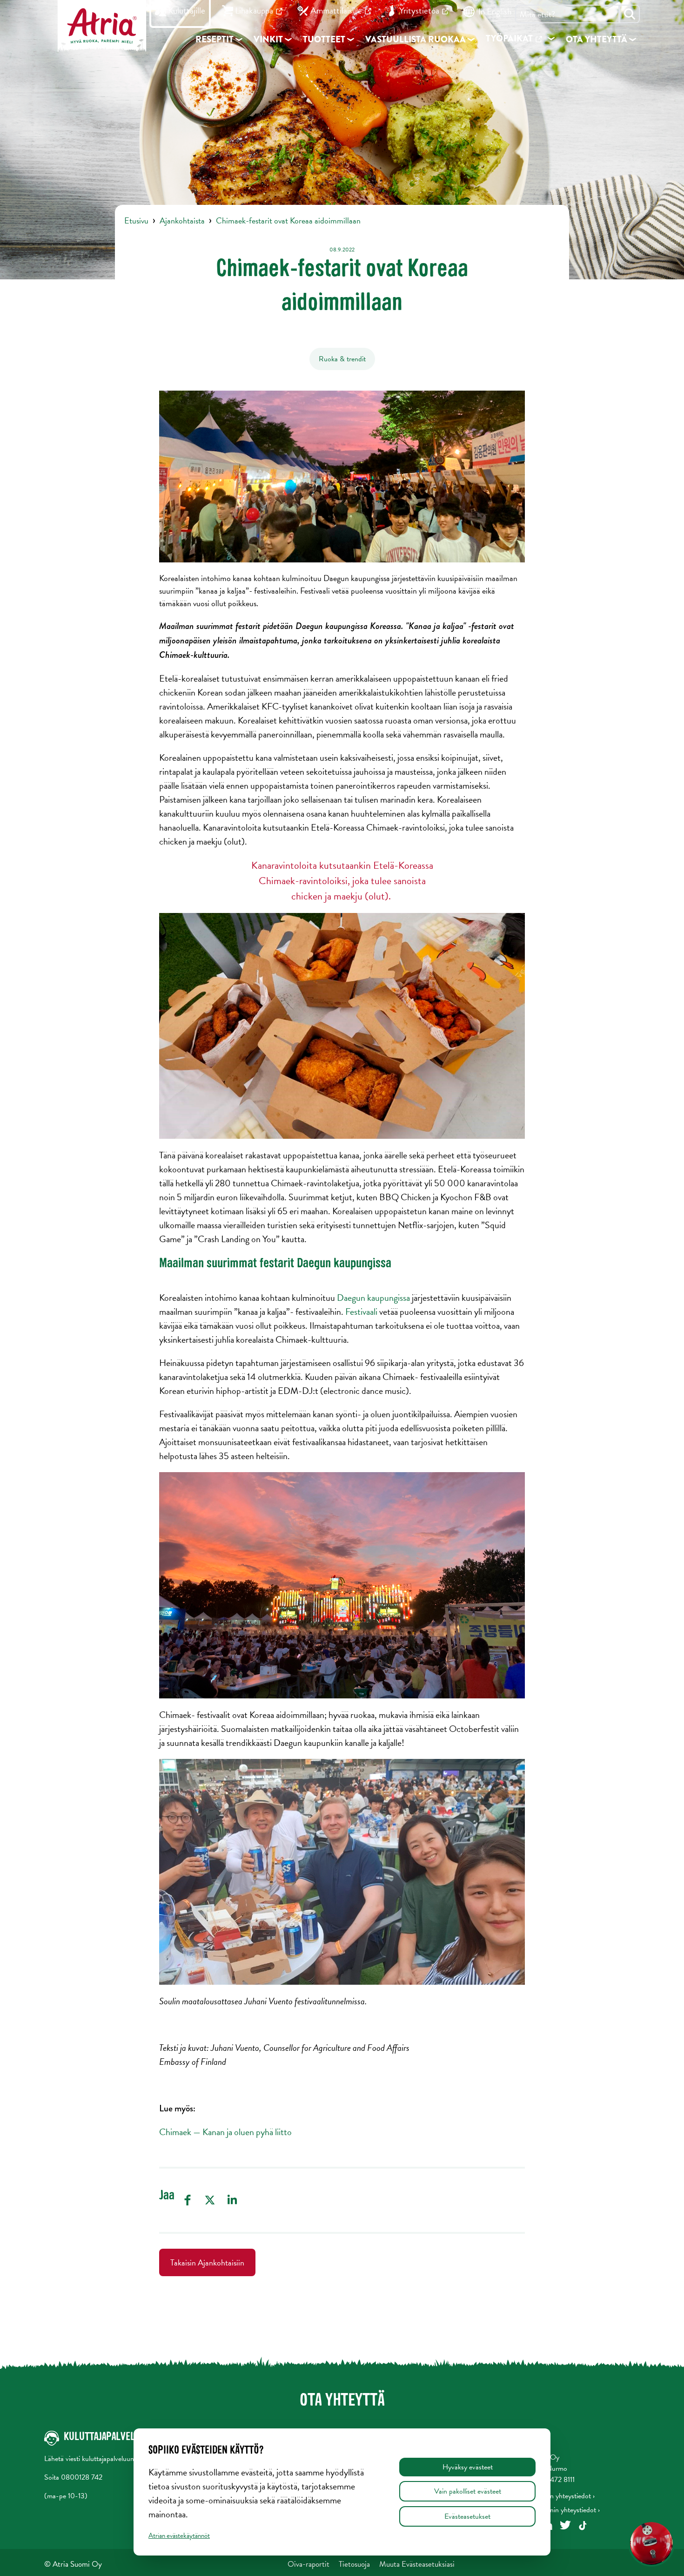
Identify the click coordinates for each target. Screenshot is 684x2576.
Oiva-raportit (308, 2564)
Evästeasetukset (467, 2516)
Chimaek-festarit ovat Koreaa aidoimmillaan (288, 220)
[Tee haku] (630, 14)
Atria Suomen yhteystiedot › (554, 2496)
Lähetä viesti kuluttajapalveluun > (92, 2459)
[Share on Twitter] (210, 2200)
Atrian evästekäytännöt (179, 2535)
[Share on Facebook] (188, 2200)
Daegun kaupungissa (373, 1298)
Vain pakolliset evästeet (468, 2491)
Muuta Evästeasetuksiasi (417, 2564)
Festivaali (361, 1312)
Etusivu (136, 220)
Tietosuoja (354, 2564)
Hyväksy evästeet (468, 2467)
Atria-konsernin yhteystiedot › (557, 2510)
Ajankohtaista (182, 220)
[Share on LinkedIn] (232, 2200)
